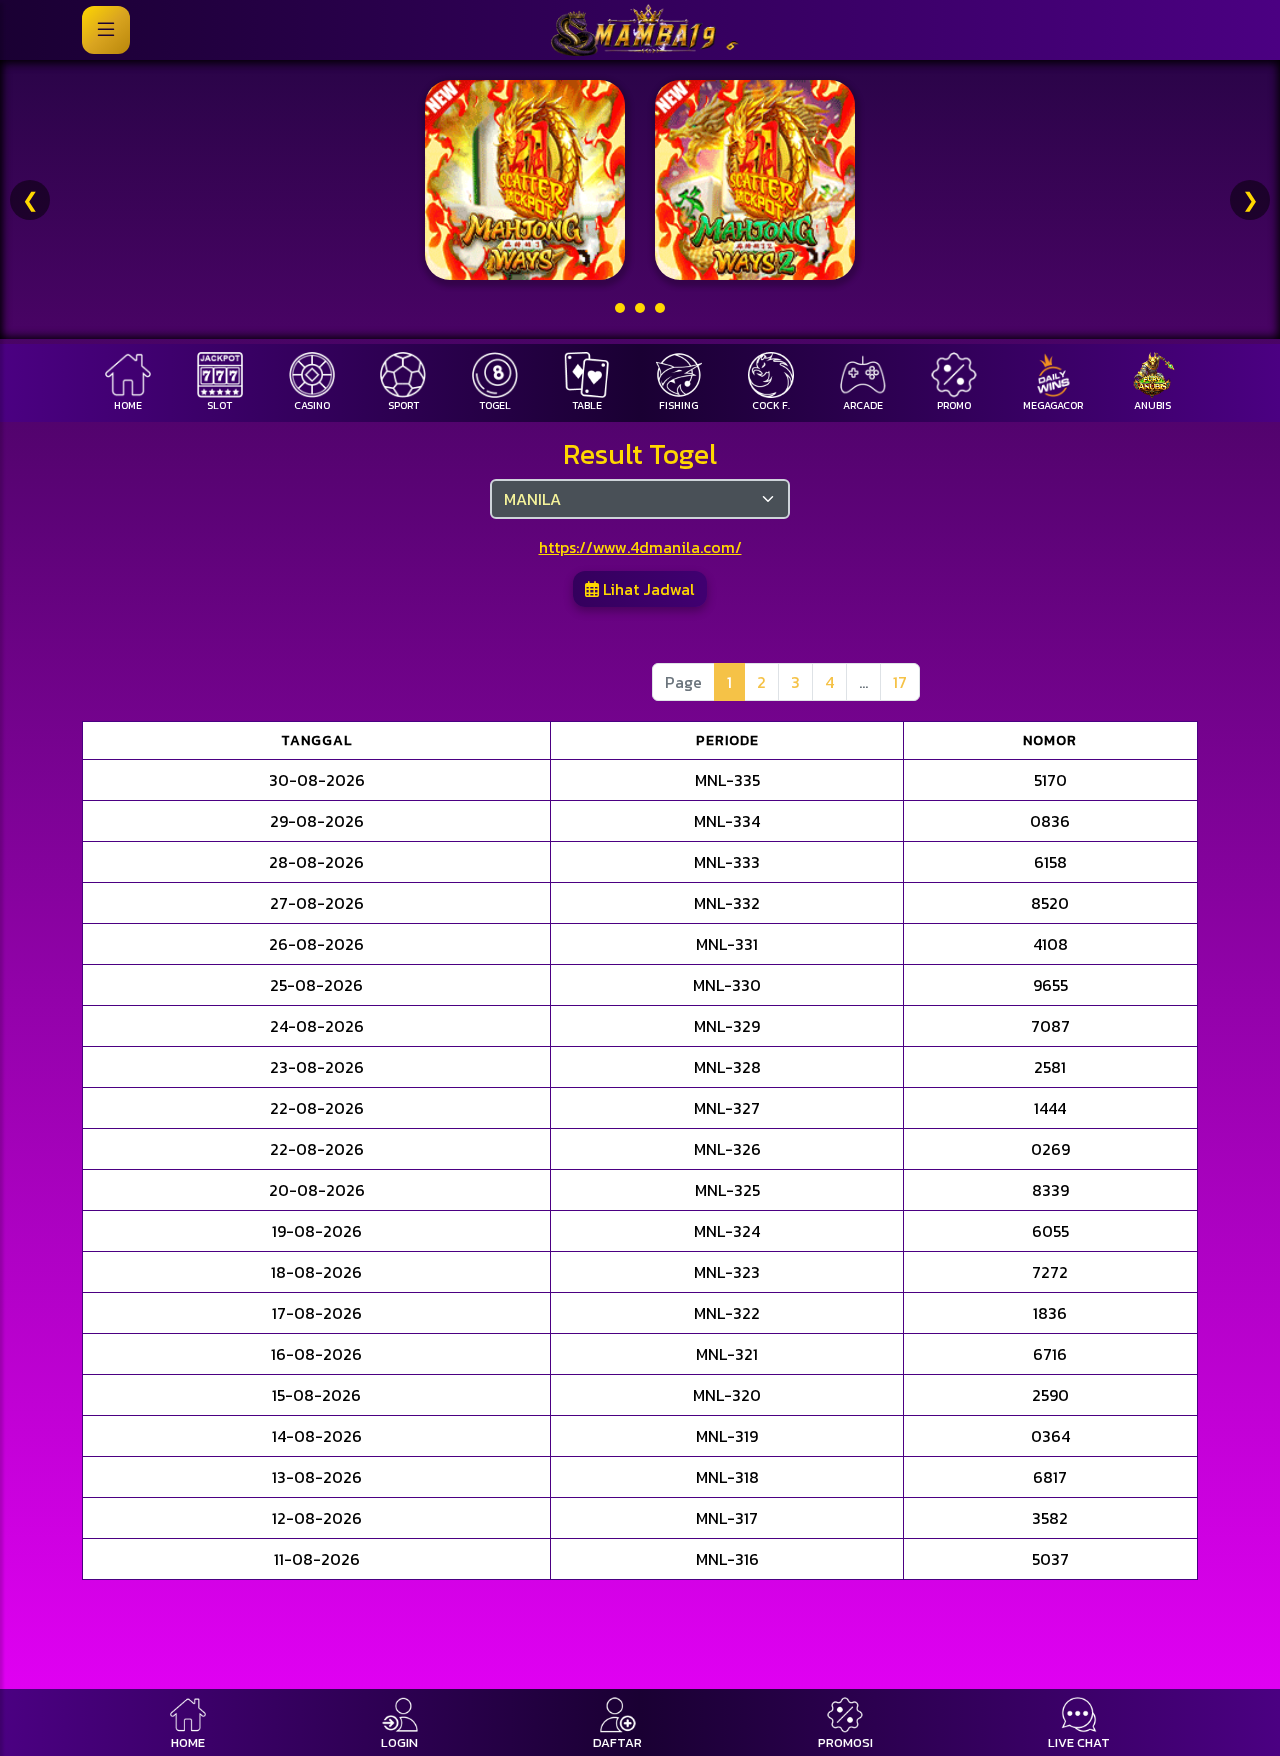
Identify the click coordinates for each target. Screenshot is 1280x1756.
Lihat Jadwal (647, 589)
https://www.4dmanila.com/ (640, 547)
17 (900, 682)
